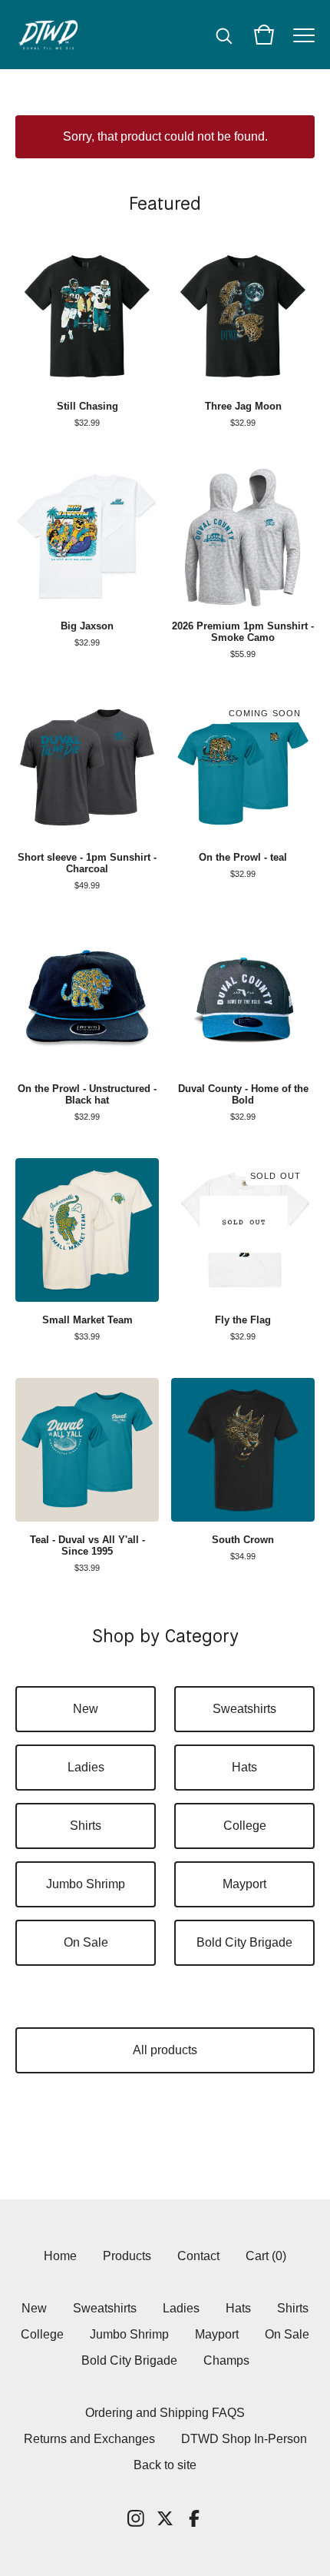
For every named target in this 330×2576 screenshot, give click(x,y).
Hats (244, 1767)
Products (127, 2256)
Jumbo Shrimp (86, 1884)
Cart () (266, 2256)
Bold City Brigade (244, 1942)
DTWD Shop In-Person (244, 2439)
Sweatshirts (244, 1709)
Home (60, 2256)
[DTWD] (54, 35)
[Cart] (264, 35)
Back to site (165, 2465)
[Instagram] (136, 2518)
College (245, 1826)
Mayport (244, 1884)
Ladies (86, 1767)
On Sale (86, 1942)
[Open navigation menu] (304, 35)
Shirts (86, 1826)
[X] (165, 2518)
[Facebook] (194, 2518)
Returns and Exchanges (89, 2439)
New (86, 1709)
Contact (198, 2256)
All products (165, 2050)
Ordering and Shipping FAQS (165, 2413)
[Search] (224, 35)
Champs (226, 2360)
